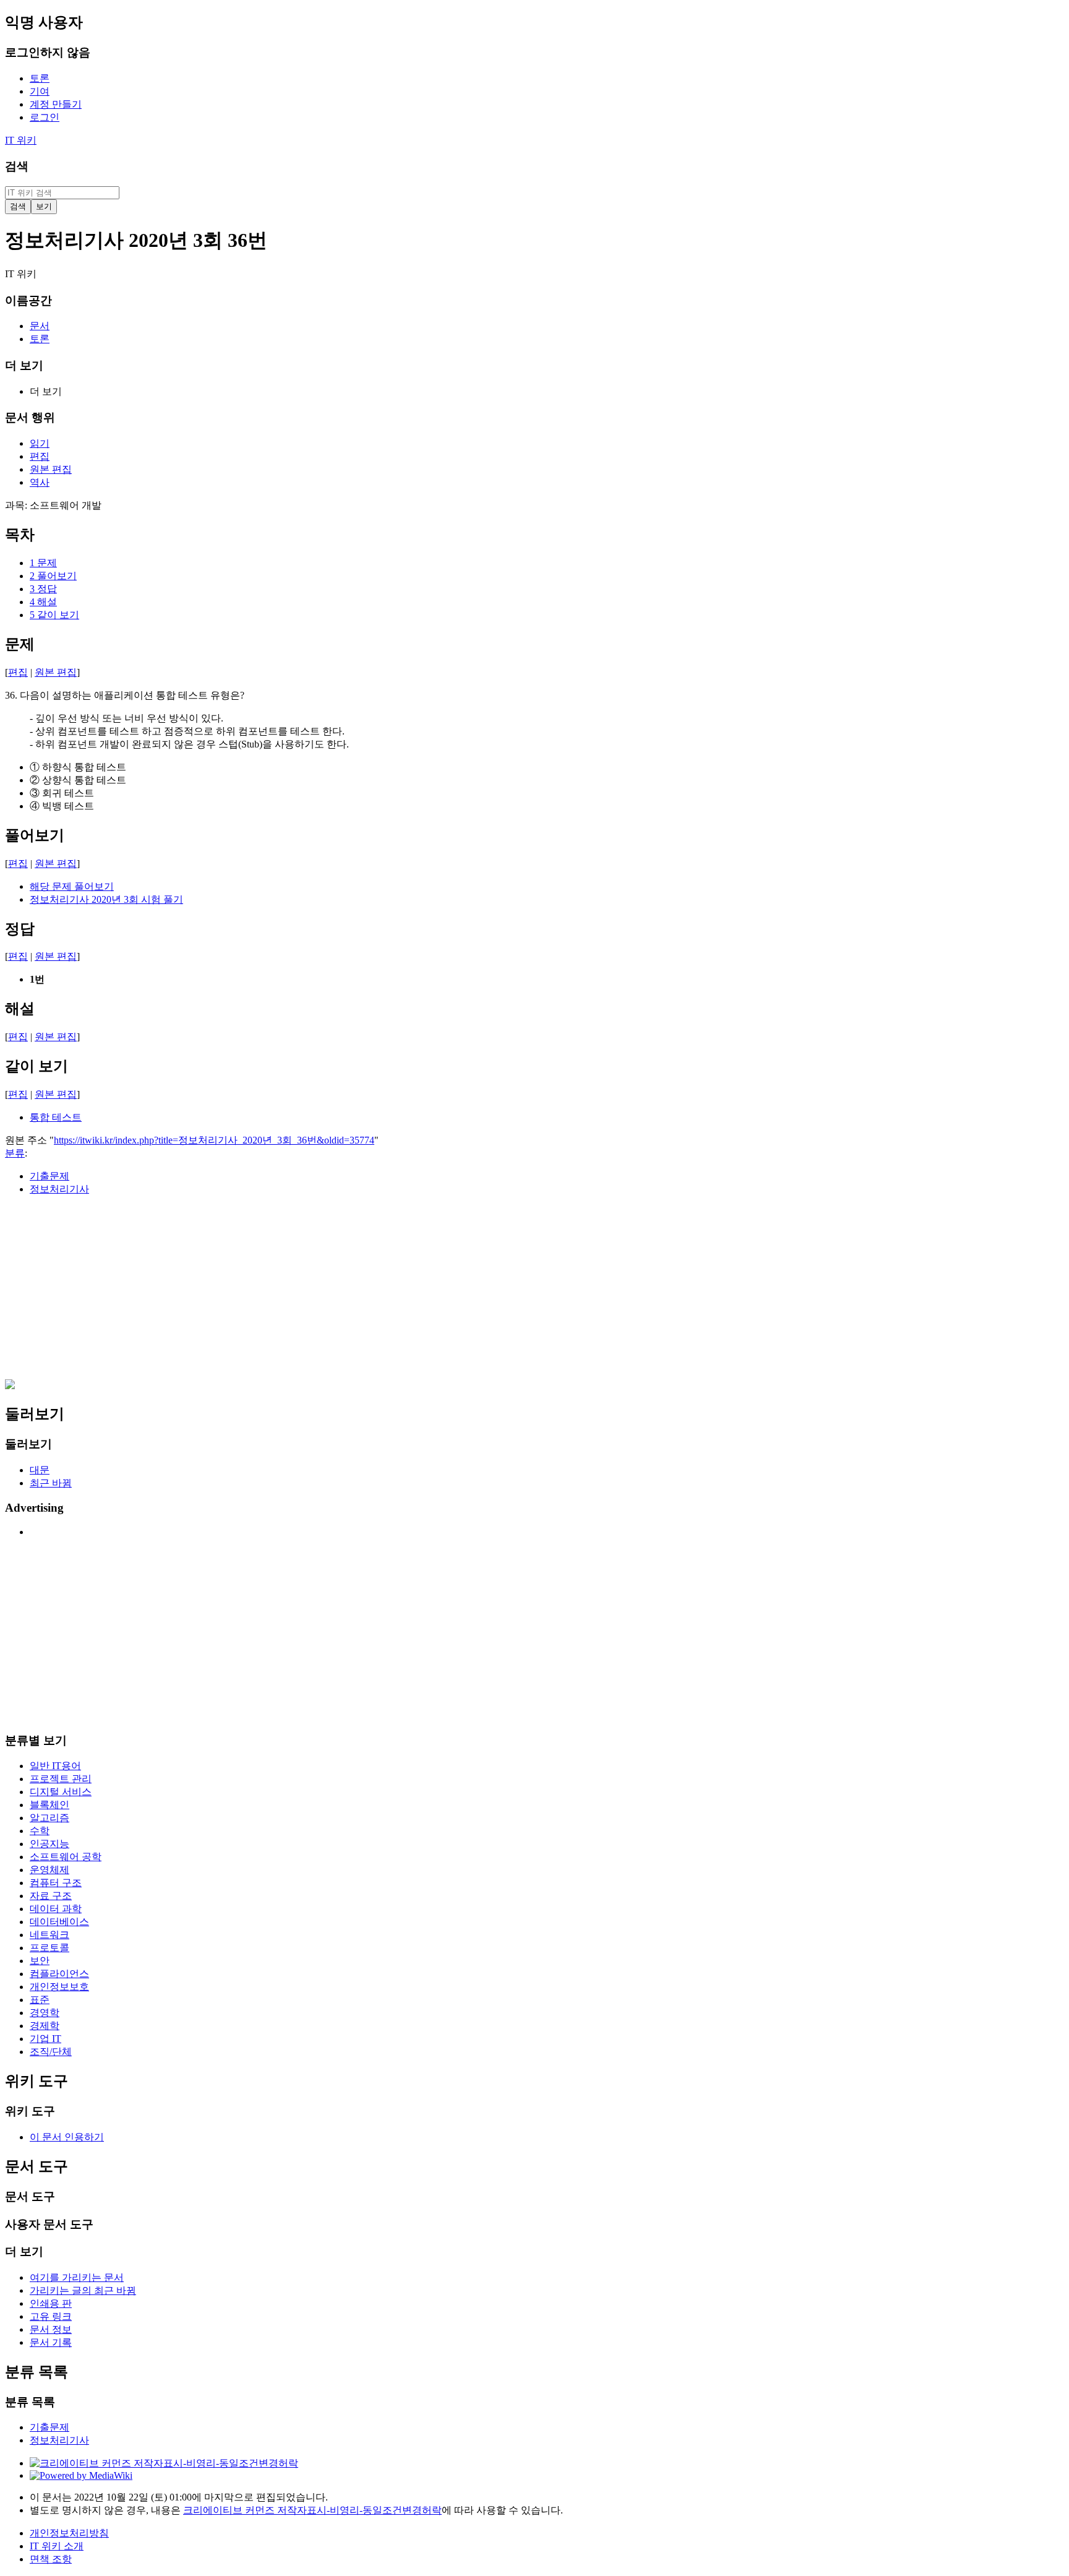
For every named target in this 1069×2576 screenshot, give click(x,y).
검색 (17, 166)
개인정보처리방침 (69, 2533)
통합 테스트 (56, 1117)
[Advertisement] (376, 1293)
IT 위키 (21, 140)
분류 (15, 1153)
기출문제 (49, 1176)
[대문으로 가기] (10, 1386)
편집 (18, 672)
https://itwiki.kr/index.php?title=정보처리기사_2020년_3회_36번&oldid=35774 (214, 1140)
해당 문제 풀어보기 (72, 886)
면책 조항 (51, 2559)
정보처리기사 (59, 1189)
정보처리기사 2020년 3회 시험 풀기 (106, 899)
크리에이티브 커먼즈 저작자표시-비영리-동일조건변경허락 (312, 2510)
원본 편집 (56, 672)
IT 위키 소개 (57, 2546)
